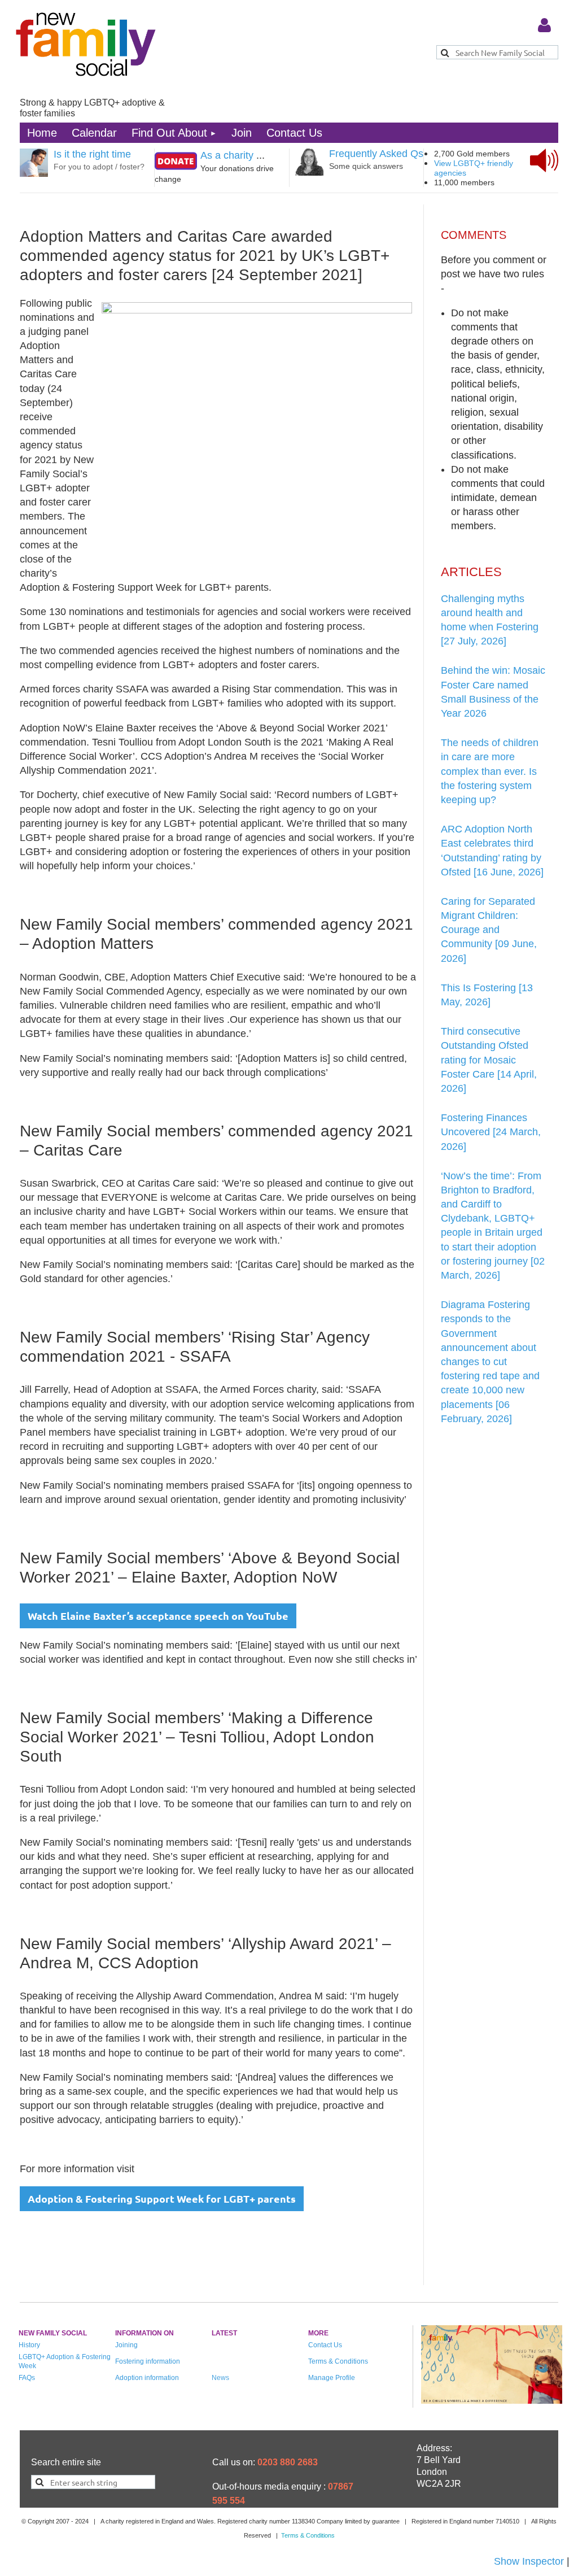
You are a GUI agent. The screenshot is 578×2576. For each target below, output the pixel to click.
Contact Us (325, 2345)
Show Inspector (529, 2561)
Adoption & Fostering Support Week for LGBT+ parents (162, 2198)
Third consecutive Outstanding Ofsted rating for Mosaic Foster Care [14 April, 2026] (489, 1060)
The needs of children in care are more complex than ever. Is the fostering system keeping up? (490, 771)
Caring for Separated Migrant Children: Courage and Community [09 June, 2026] (489, 930)
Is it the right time (92, 154)
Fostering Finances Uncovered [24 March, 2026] (491, 1132)
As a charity (227, 155)
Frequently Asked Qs (376, 154)
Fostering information (148, 2361)
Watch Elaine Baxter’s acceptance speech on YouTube (158, 1616)
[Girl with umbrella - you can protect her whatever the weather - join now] (492, 2400)
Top (528, 2528)
